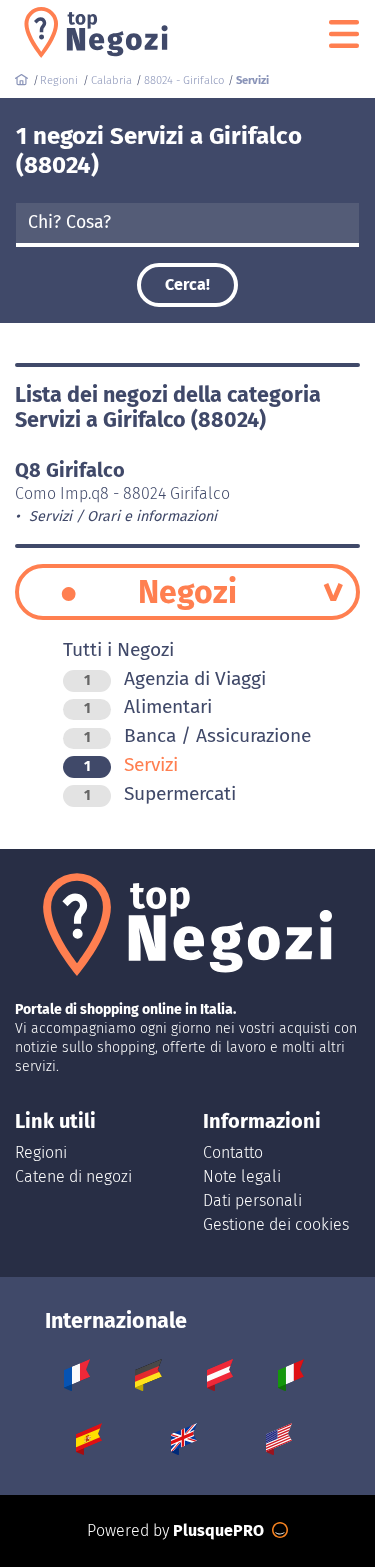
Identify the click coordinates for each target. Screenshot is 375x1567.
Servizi (131, 764)
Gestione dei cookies (276, 1224)
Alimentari (148, 706)
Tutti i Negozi (118, 649)
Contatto (233, 1152)
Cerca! (187, 284)
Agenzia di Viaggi (175, 678)
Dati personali (252, 1200)
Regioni (41, 1152)
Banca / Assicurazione (197, 735)
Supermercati (160, 793)
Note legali (242, 1176)
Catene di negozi (73, 1176)
